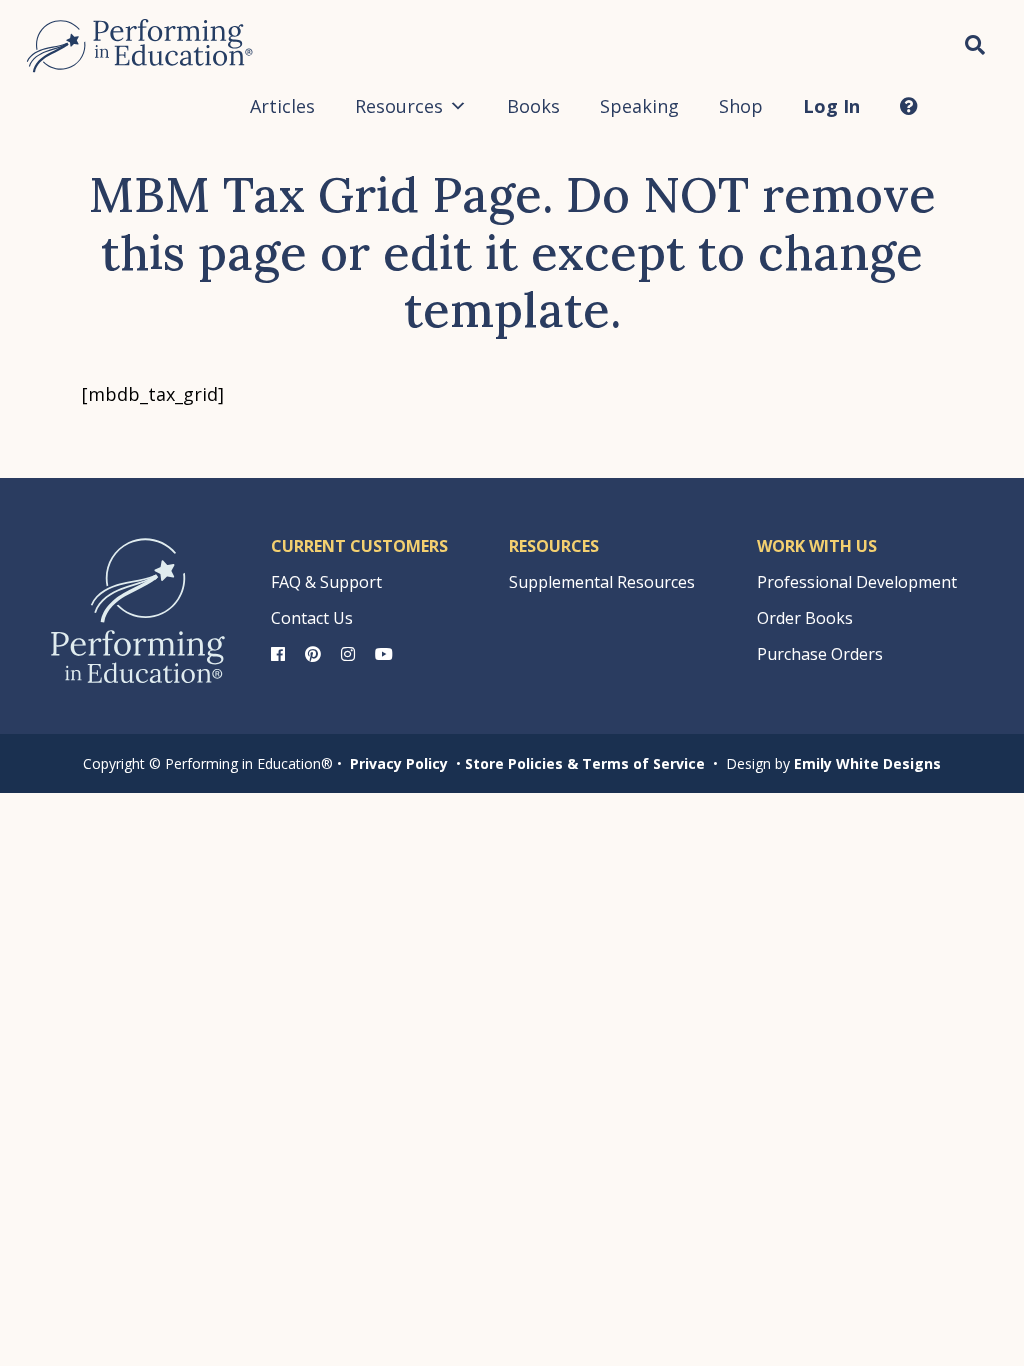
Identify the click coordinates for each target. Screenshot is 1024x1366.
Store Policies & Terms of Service (585, 763)
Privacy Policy (399, 763)
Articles (282, 106)
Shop (741, 106)
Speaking (639, 106)
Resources (399, 106)
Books (533, 106)
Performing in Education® (140, 46)
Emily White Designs (867, 763)
